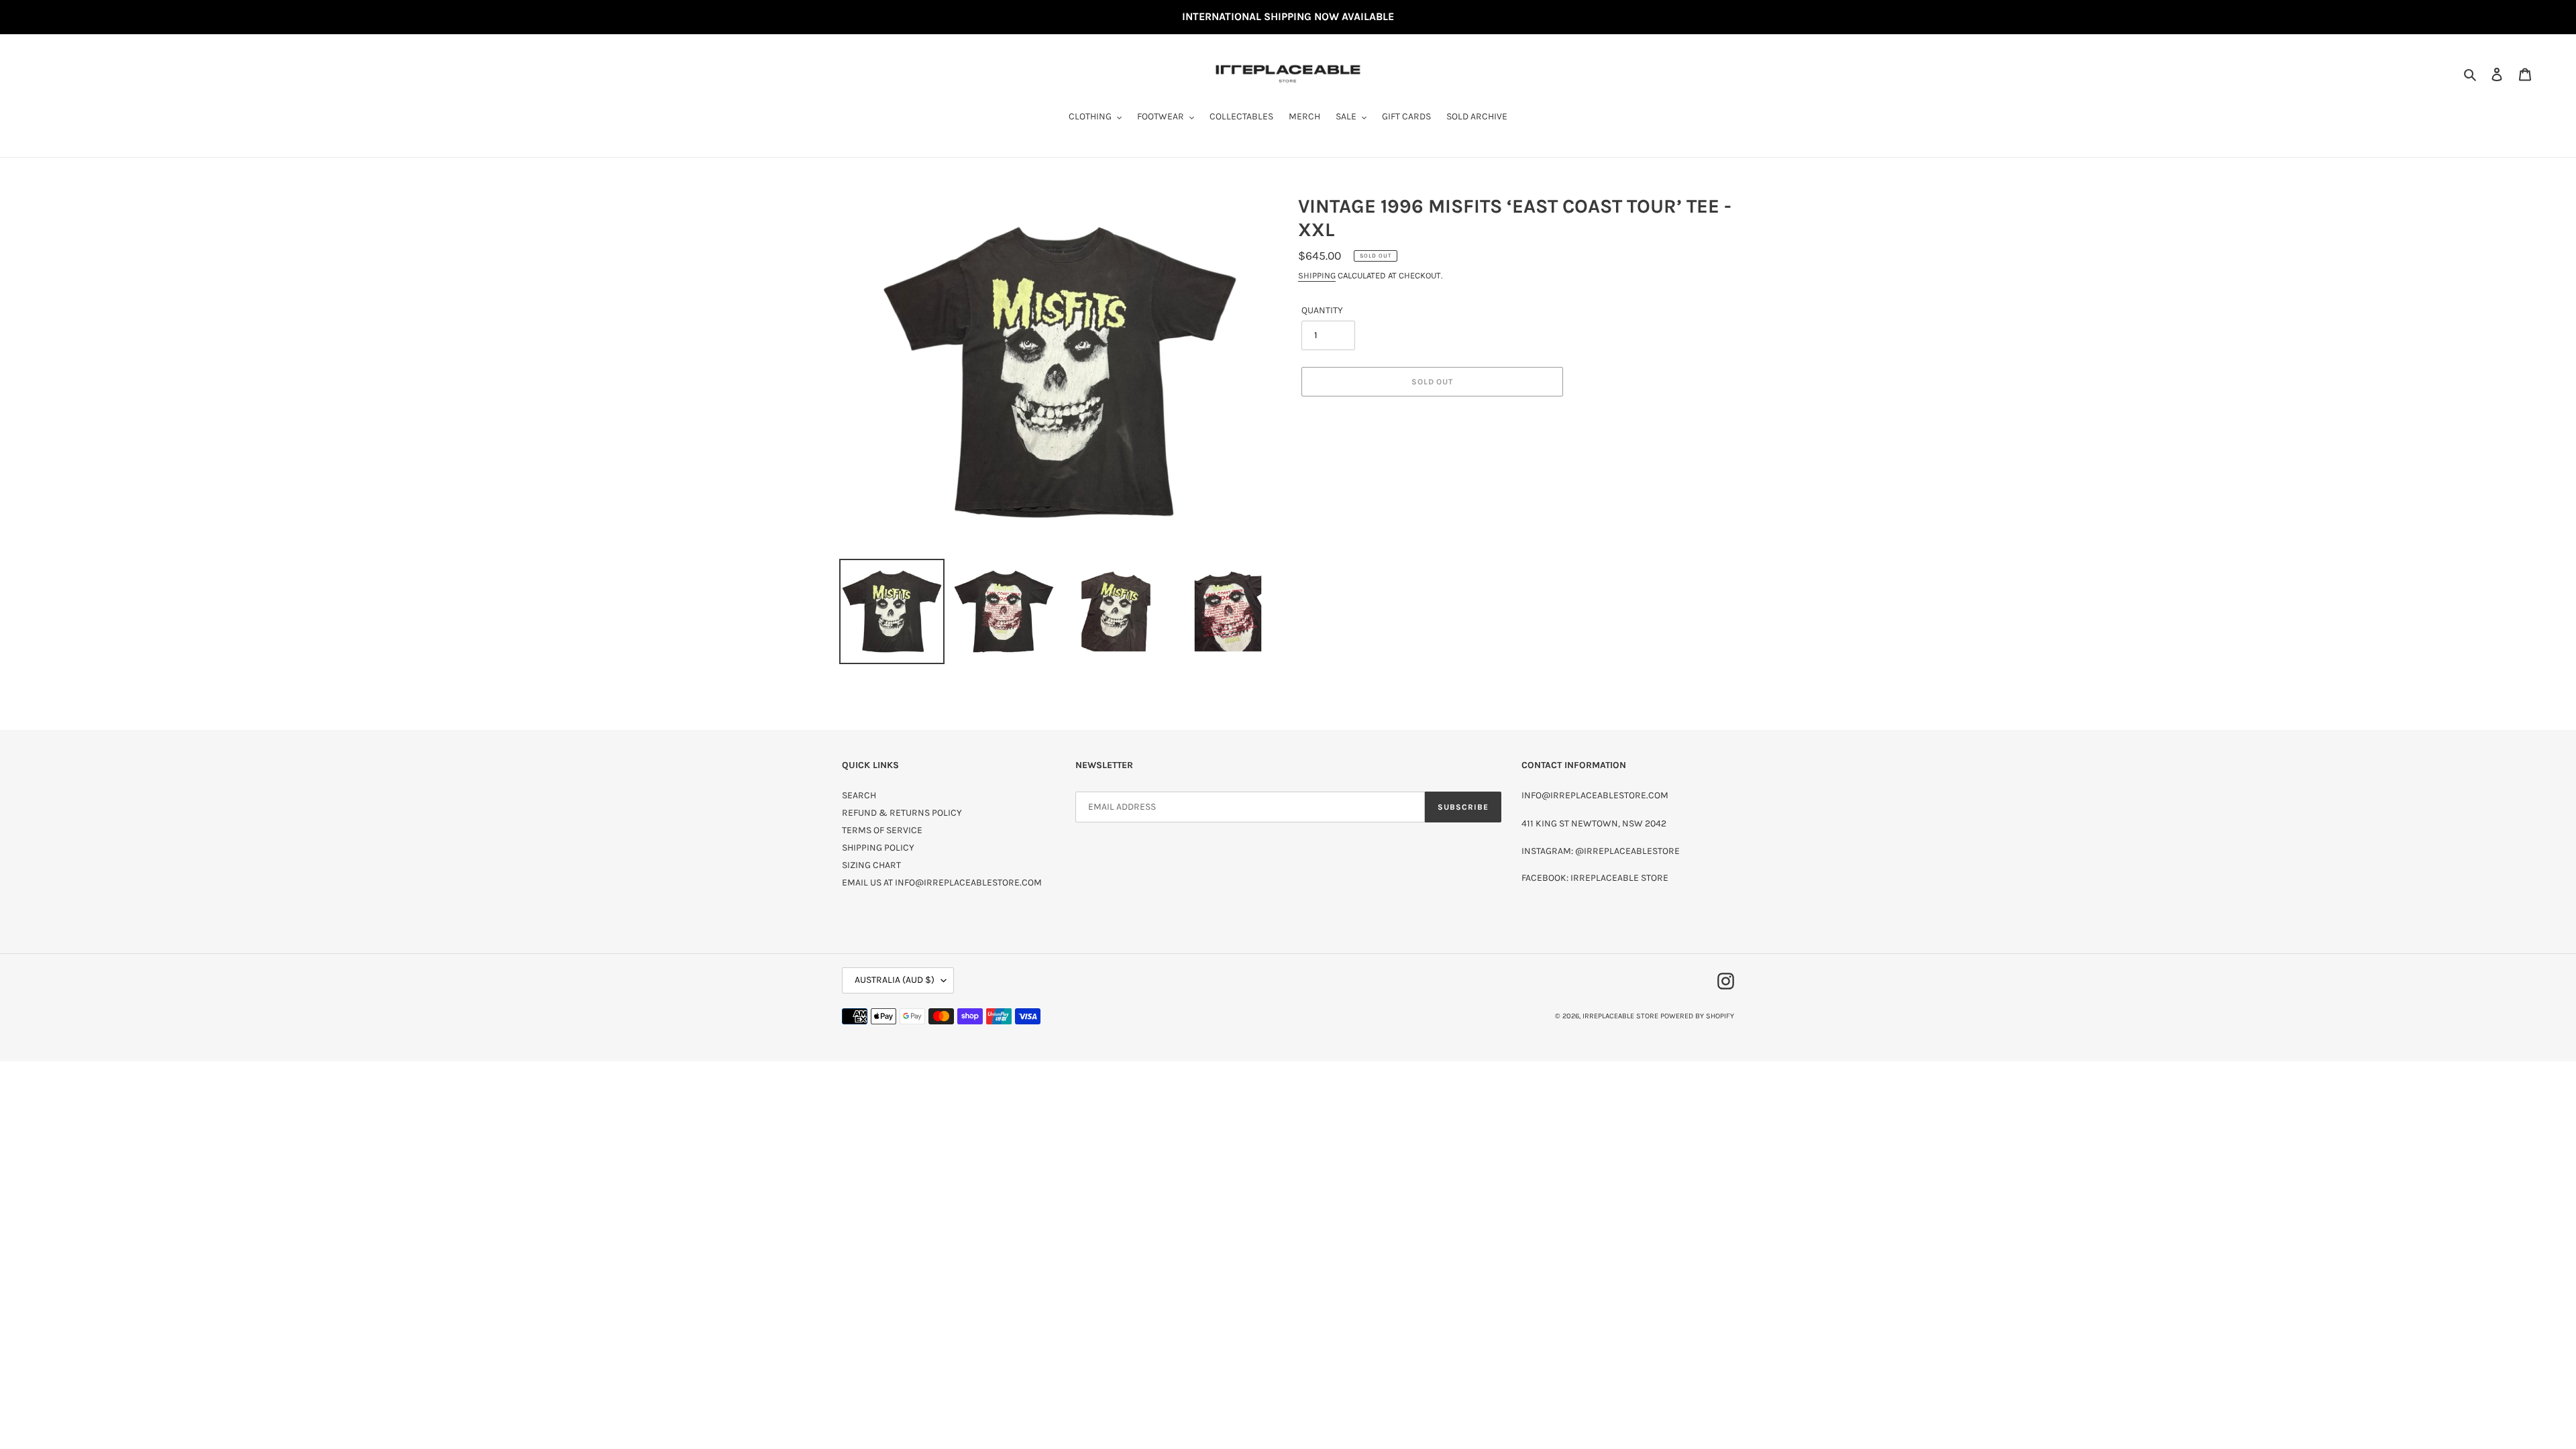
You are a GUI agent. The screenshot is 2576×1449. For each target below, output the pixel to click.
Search (859, 795)
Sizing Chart (871, 865)
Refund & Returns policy (902, 813)
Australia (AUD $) (895, 980)
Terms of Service (882, 830)
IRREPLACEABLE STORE (1620, 1016)
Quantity (1322, 310)
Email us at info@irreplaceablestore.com (942, 882)
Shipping (1317, 275)
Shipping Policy (878, 848)
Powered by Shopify (1697, 1016)
